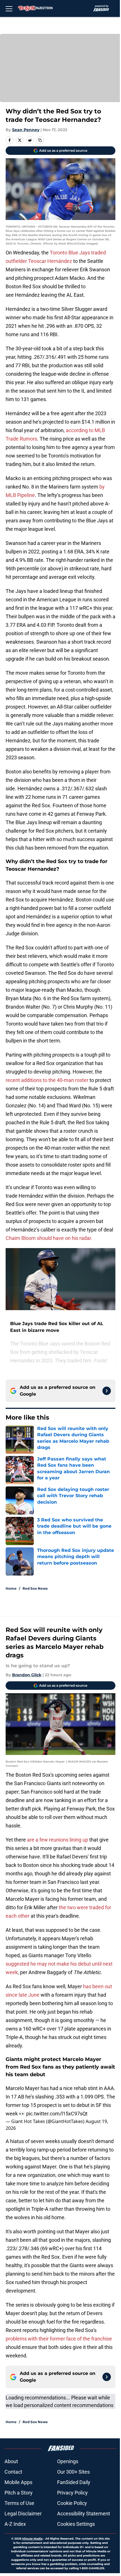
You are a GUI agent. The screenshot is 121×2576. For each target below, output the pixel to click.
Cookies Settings (76, 2524)
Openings (68, 2461)
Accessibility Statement (84, 2514)
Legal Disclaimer (23, 2514)
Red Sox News (35, 1588)
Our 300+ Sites (73, 2472)
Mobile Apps (18, 2482)
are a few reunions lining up (57, 1840)
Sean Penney (26, 130)
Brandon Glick (27, 1675)
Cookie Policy (72, 2503)
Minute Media (32, 2539)
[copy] (40, 140)
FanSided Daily (74, 2482)
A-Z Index (15, 2524)
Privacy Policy (72, 2493)
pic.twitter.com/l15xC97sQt (57, 2114)
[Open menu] (9, 8)
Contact (13, 2472)
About (11, 2461)
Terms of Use (19, 2503)
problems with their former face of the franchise (59, 2339)
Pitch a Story (19, 2493)
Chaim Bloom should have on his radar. (49, 1238)
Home (11, 1588)
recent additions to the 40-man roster (47, 1080)
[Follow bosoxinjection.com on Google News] (107, 1391)
